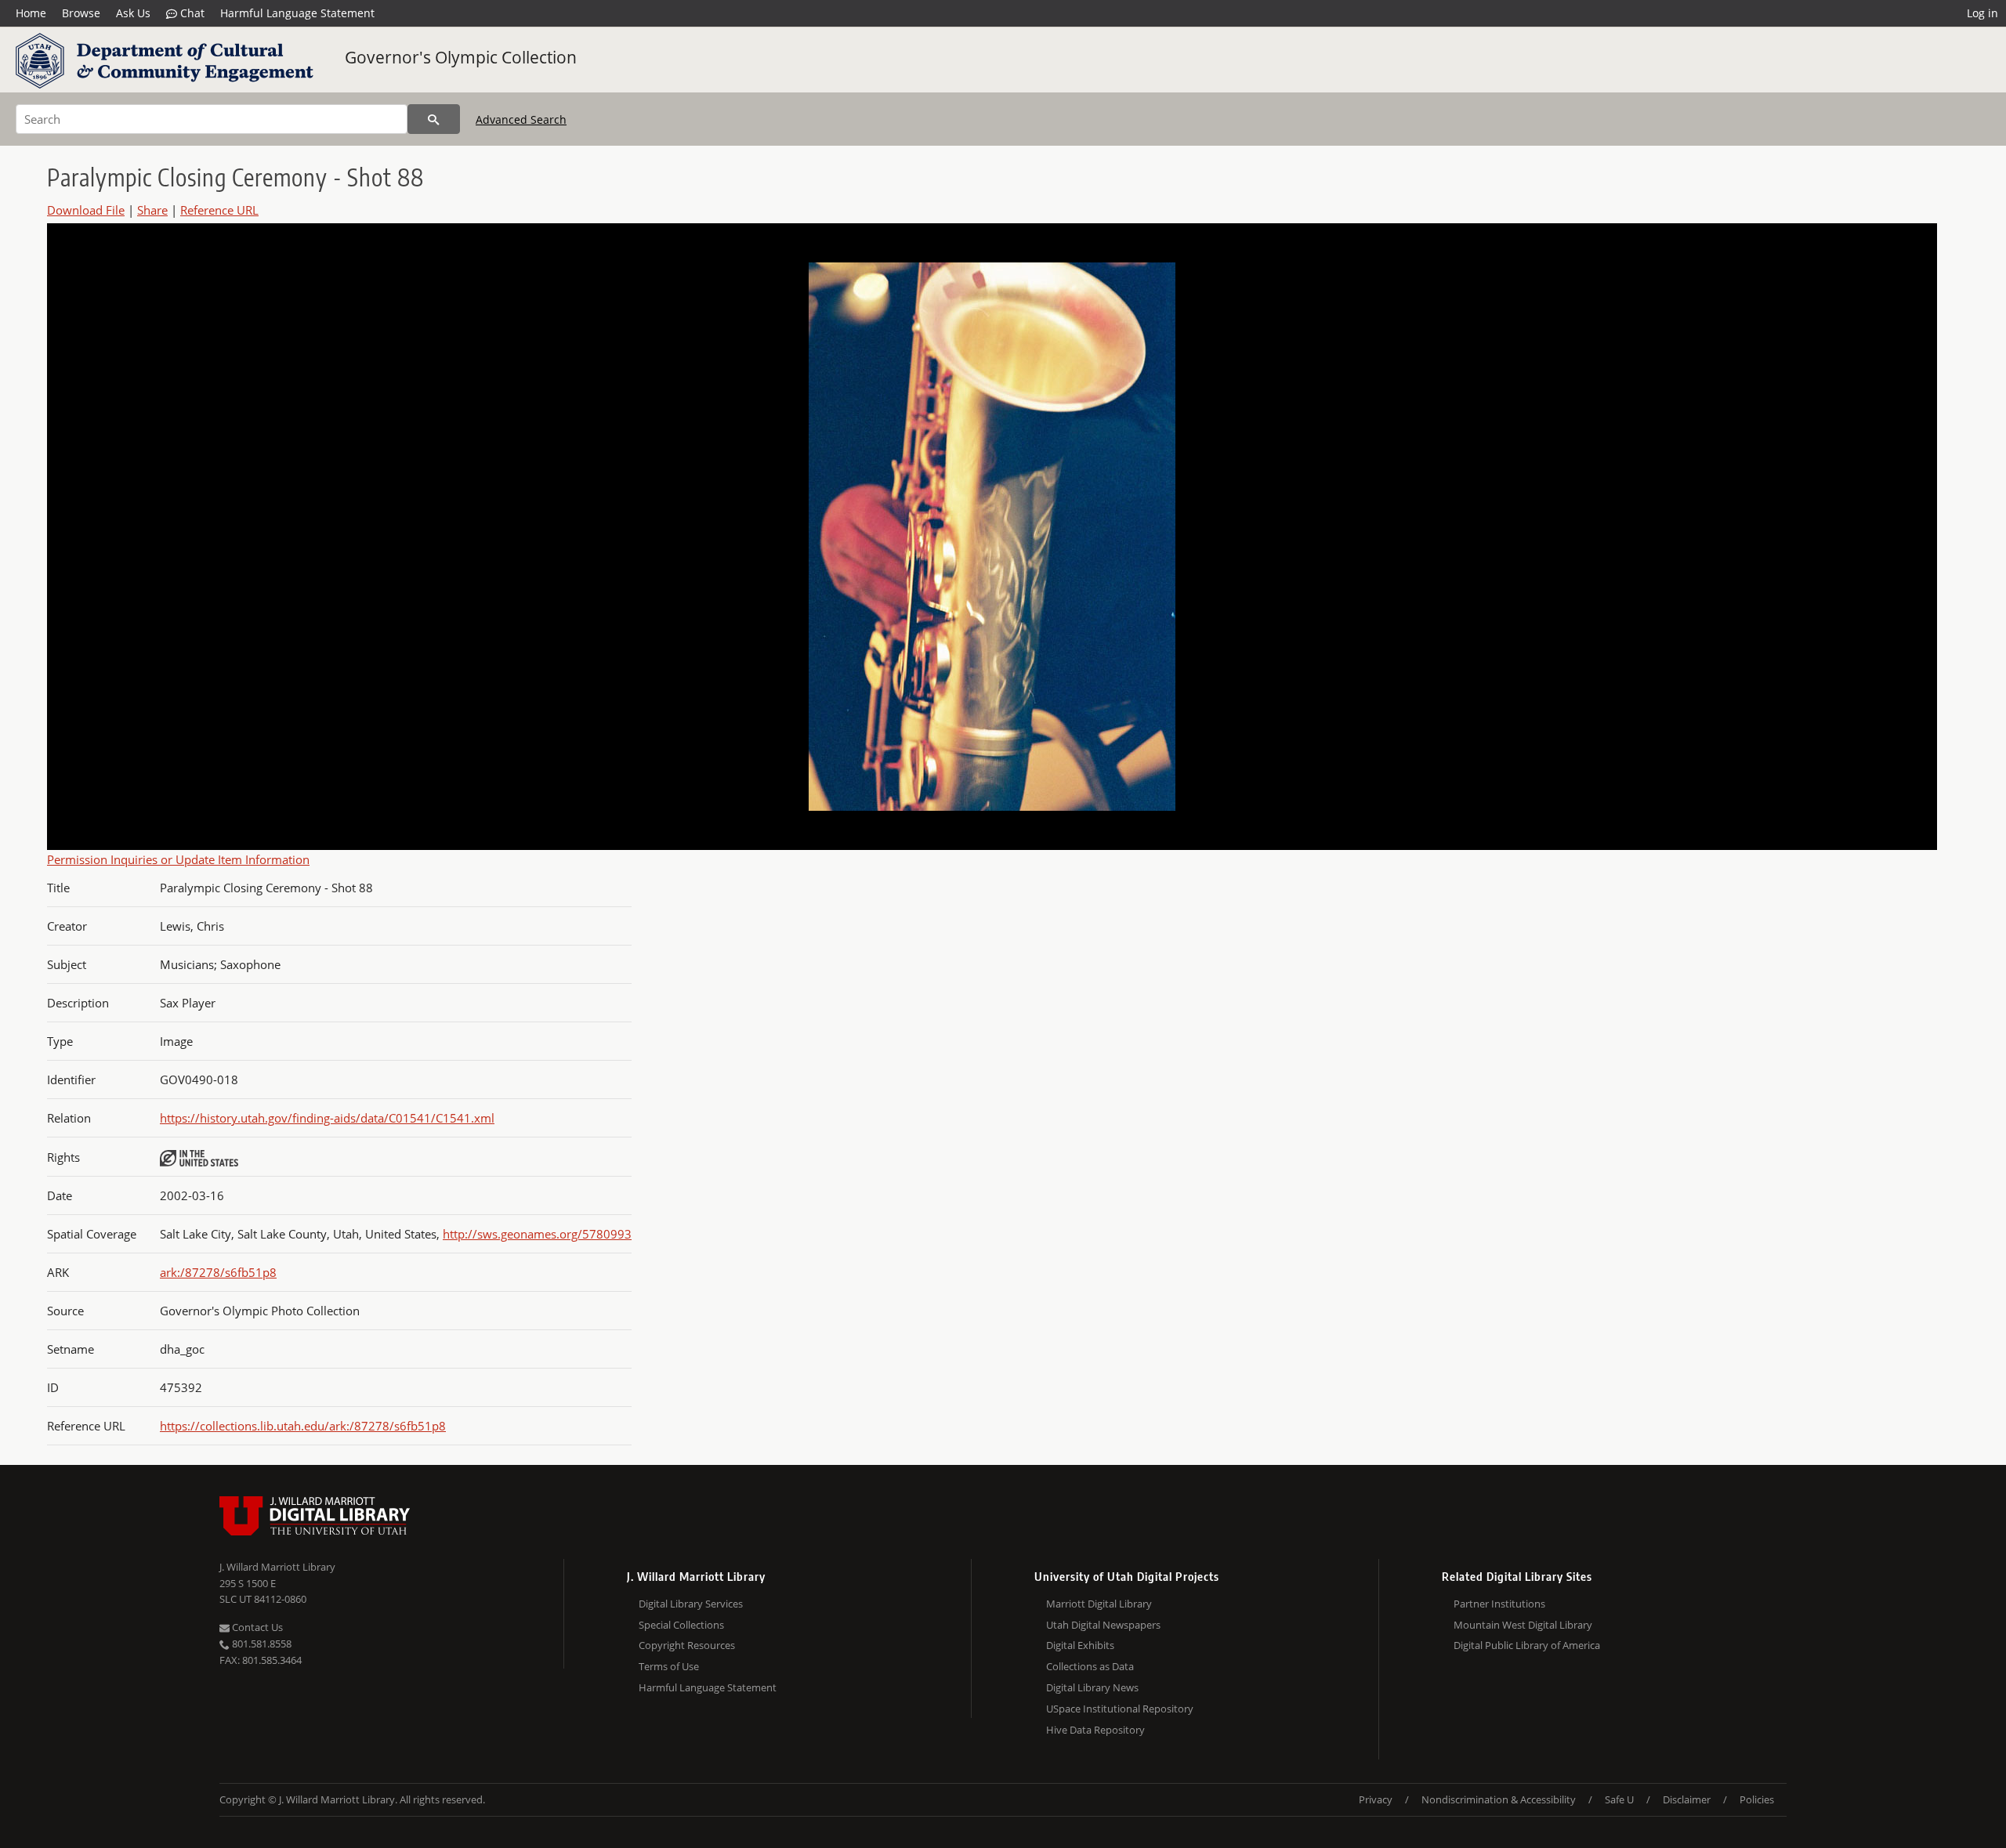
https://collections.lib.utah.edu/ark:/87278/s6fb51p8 (303, 1426)
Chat (191, 13)
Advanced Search (521, 119)
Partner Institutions (1499, 1604)
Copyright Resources (687, 1645)
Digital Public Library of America (1527, 1645)
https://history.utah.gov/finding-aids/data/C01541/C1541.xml (327, 1118)
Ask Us (133, 13)
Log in (1982, 13)
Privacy (1376, 1799)
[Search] (434, 119)
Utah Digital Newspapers (1103, 1625)
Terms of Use (669, 1666)
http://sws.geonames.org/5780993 (537, 1234)
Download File (86, 210)
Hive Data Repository (1095, 1730)
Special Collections (681, 1625)
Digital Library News (1092, 1687)
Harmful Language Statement (297, 13)
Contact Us (256, 1627)
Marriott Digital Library (1099, 1604)
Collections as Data (1090, 1666)
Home (31, 13)
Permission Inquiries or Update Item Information (178, 859)
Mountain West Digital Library (1523, 1625)
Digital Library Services (691, 1604)
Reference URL (219, 210)
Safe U (1619, 1799)
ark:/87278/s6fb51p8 (218, 1272)
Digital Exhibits (1080, 1645)
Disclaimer (1687, 1799)
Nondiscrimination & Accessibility (1499, 1799)
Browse (81, 13)
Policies (1757, 1799)
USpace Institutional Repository (1120, 1709)
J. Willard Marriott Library (277, 1567)
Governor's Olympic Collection (461, 57)
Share (152, 210)
